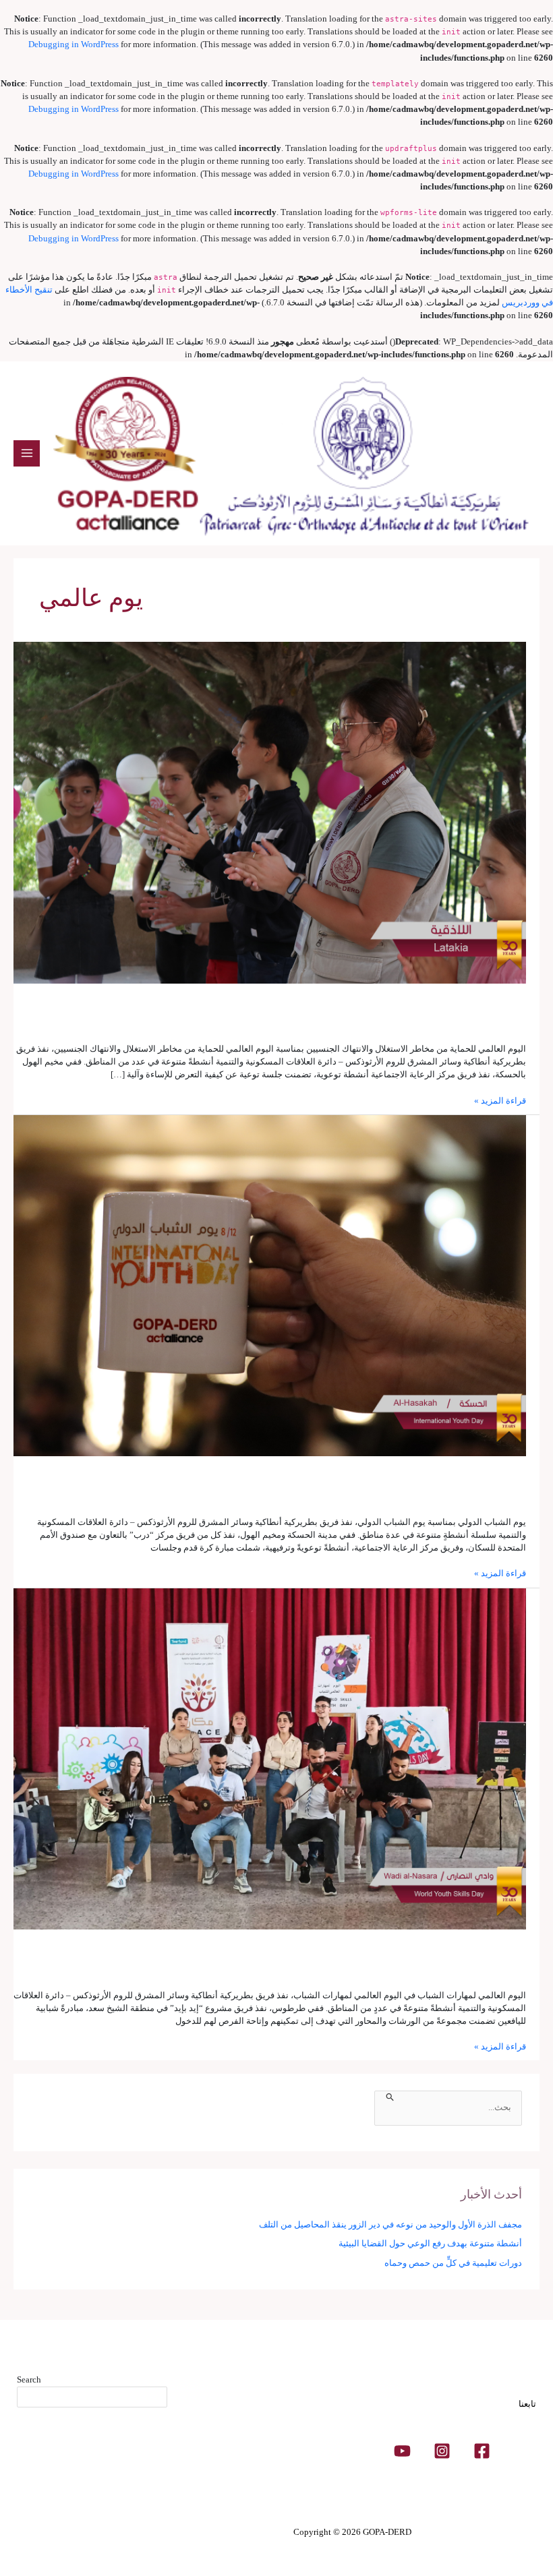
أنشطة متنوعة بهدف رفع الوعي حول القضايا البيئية (430, 2244)
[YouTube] (402, 2451)
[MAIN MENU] (27, 453)
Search (29, 2380)
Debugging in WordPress (74, 44)
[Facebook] (482, 2451)
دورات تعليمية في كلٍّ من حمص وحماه (453, 2263)
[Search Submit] (389, 2096)
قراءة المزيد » (500, 1100)
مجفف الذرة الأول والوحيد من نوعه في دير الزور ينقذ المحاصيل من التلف (390, 2225)
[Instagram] (442, 2451)
